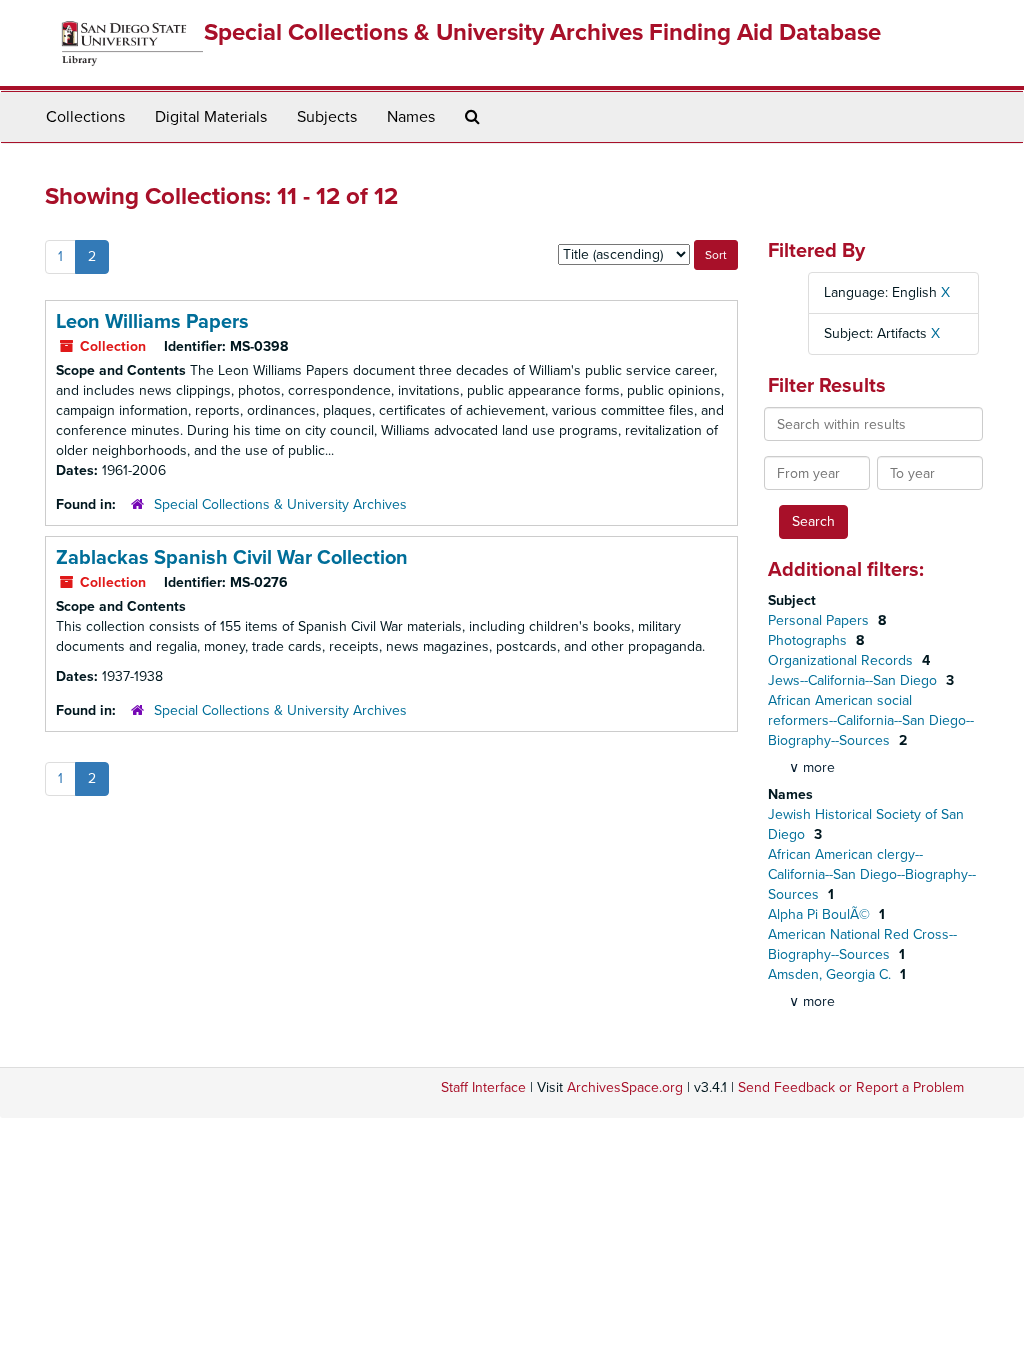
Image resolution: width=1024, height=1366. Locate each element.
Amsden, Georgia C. (831, 974)
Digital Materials (211, 117)
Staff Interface (483, 1087)
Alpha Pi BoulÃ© (821, 914)
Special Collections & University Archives (280, 504)
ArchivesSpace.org (625, 1087)
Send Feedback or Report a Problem (851, 1087)
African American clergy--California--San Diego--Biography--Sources (872, 874)
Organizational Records (842, 660)
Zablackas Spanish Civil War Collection (232, 558)
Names (411, 117)
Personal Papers (820, 620)
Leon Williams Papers (152, 322)
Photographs (809, 640)
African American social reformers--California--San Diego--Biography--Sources (871, 720)
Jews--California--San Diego (854, 680)
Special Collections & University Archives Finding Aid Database (542, 32)
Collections (85, 117)
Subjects (327, 117)
